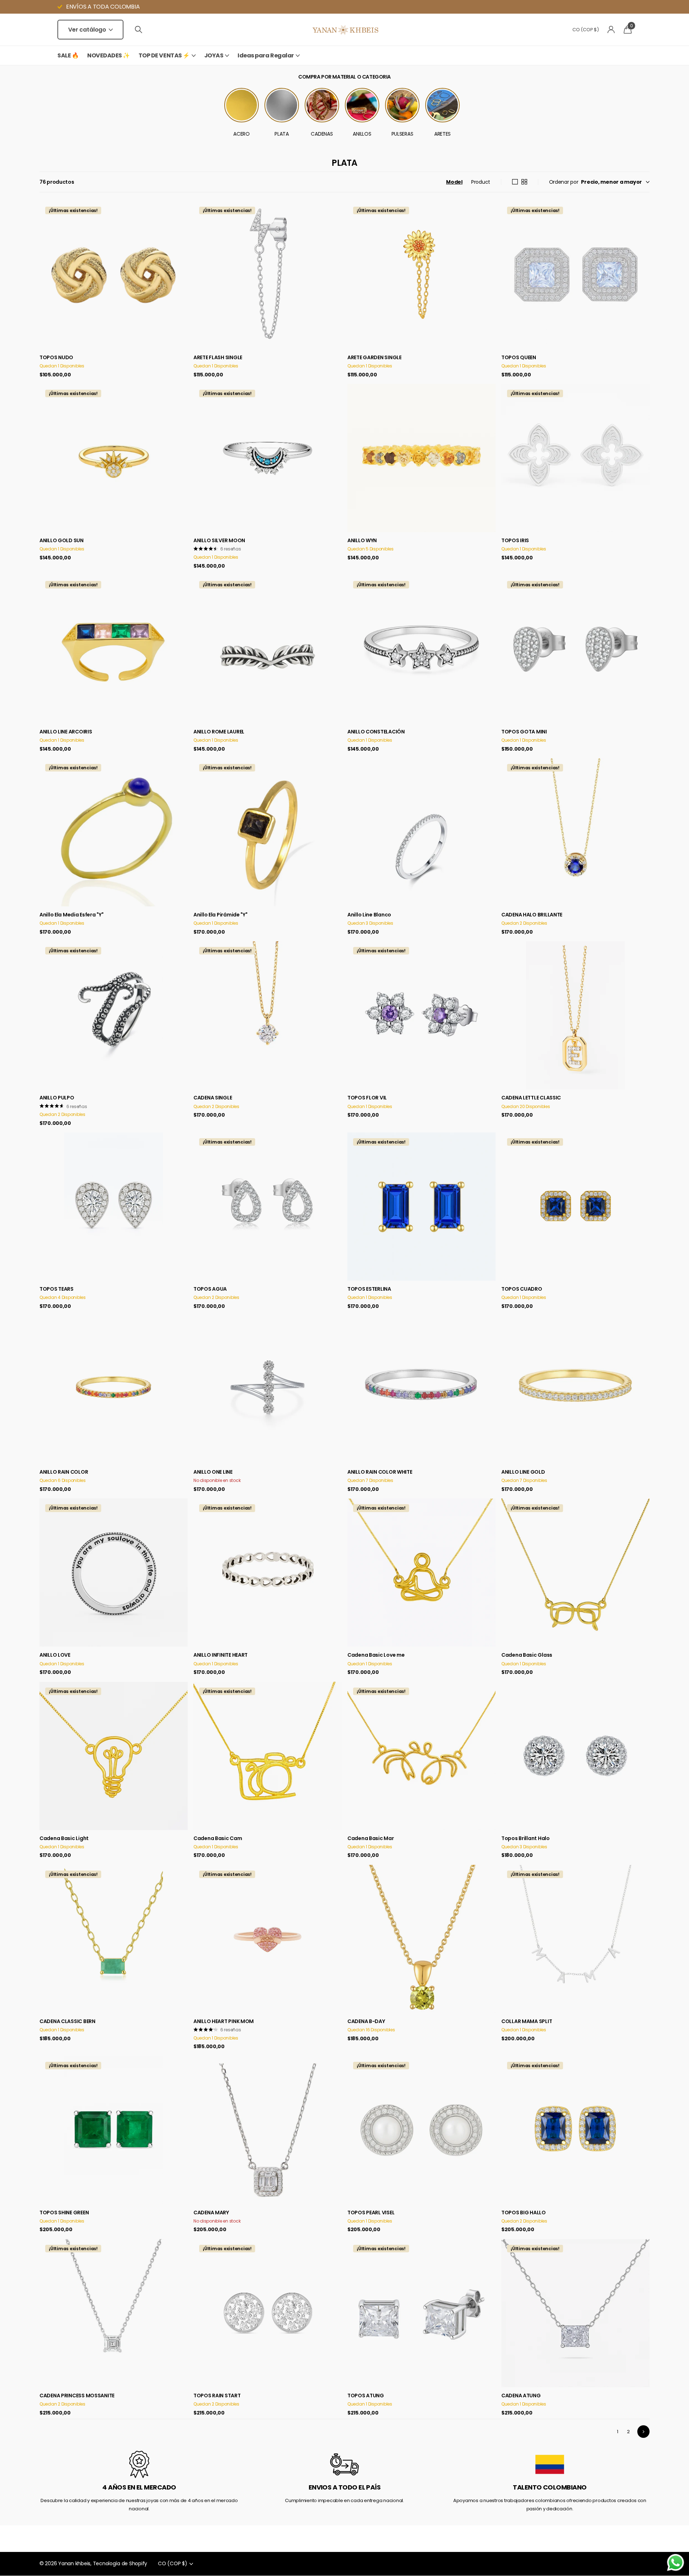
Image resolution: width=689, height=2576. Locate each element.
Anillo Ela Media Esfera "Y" (71, 915)
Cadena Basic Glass (527, 1655)
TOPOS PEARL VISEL (371, 2213)
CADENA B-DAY (366, 2021)
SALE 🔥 (68, 55)
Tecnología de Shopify (120, 2563)
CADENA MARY (211, 2213)
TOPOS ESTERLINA (369, 1289)
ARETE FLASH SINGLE (218, 357)
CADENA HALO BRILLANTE (532, 915)
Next (643, 2431)
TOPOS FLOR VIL (367, 1098)
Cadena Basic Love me (376, 1655)
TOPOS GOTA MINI (524, 732)
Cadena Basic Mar (371, 1838)
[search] (139, 30)
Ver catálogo (88, 30)
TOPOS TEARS (57, 1289)
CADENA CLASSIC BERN (67, 2021)
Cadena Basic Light (64, 1838)
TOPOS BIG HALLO (524, 2213)
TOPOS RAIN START (217, 2396)
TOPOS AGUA (210, 1289)
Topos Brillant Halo (526, 1838)
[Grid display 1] (515, 182)
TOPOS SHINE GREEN (64, 2213)
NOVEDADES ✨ (109, 55)
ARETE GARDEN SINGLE (374, 357)
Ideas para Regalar (266, 55)
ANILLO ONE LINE (213, 1472)
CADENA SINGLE (213, 1098)
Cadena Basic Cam (218, 1838)
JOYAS (214, 55)
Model (454, 182)
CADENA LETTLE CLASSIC (531, 1098)
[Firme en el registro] (611, 30)
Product (481, 182)
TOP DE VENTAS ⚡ (164, 55)
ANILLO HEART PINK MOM (224, 2021)
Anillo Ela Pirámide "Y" (221, 915)
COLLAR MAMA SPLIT (527, 2021)
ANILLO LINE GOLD (523, 1472)
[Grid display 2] (524, 182)
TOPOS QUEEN (519, 357)
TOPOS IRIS (515, 540)
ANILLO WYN (362, 540)
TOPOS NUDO (56, 357)
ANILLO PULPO (57, 1098)
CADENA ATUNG (521, 2396)
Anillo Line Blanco (369, 915)
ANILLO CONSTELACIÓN (376, 732)
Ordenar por (564, 182)
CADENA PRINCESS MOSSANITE (77, 2396)
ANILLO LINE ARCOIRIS (66, 732)
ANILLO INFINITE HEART (221, 1655)
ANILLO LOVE (55, 1655)
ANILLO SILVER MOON (219, 540)
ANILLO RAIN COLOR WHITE (380, 1472)
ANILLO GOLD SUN (62, 540)
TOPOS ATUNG (366, 2396)
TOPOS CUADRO (522, 1289)
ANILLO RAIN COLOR (64, 1472)
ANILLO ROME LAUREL (219, 732)
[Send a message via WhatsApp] (676, 2563)
